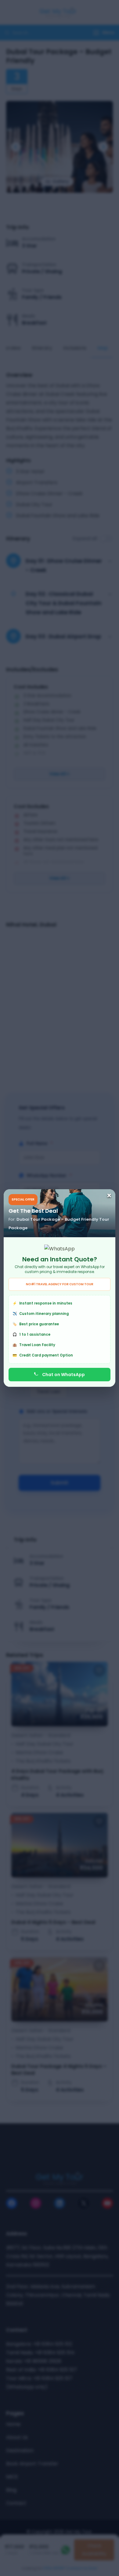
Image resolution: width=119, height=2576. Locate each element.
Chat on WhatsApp (63, 1375)
